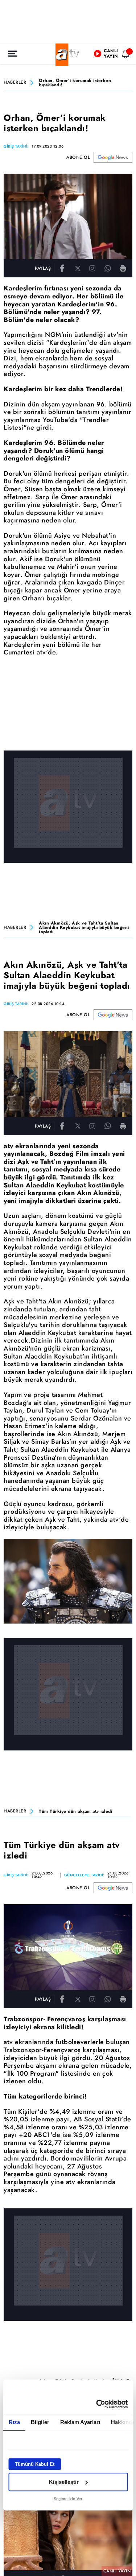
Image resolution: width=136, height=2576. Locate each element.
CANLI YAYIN (117, 2571)
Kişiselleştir (64, 2482)
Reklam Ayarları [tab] (80, 2422)
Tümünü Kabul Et (35, 2464)
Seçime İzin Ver (68, 2499)
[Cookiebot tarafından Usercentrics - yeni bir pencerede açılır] (97, 2404)
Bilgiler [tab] (40, 2422)
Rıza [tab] (14, 2422)
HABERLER (15, 83)
